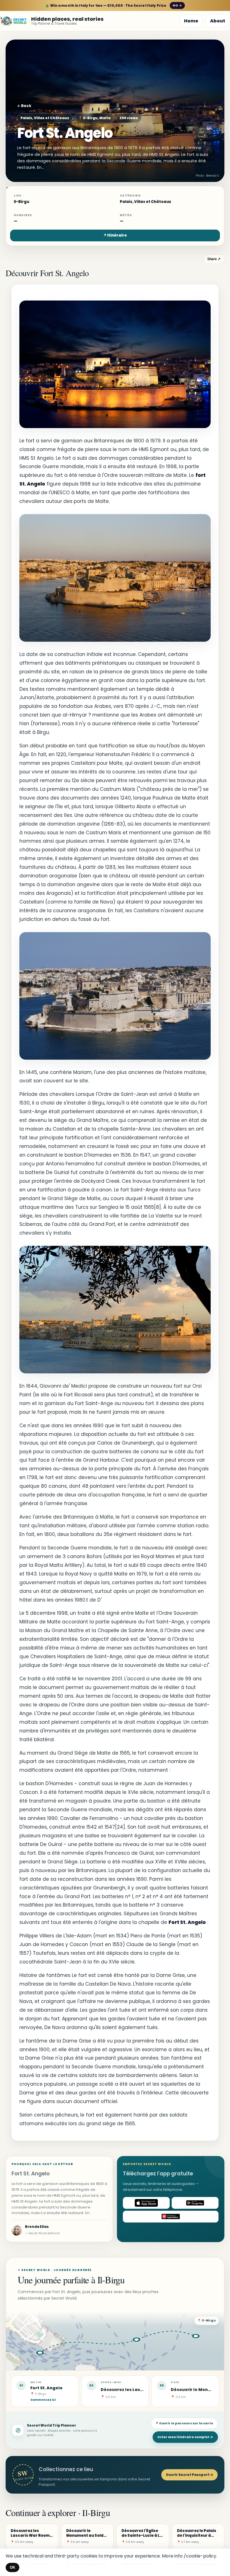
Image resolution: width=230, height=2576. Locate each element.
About (218, 21)
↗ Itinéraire (115, 235)
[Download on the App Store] (146, 2203)
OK (12, 2567)
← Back (24, 106)
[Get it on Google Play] (195, 2203)
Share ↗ (214, 259)
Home (191, 21)
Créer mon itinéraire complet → (185, 2437)
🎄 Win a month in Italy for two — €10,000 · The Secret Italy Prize (113, 5)
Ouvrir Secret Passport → (189, 2475)
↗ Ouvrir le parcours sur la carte (184, 2423)
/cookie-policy (200, 2556)
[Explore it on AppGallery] (171, 2217)
